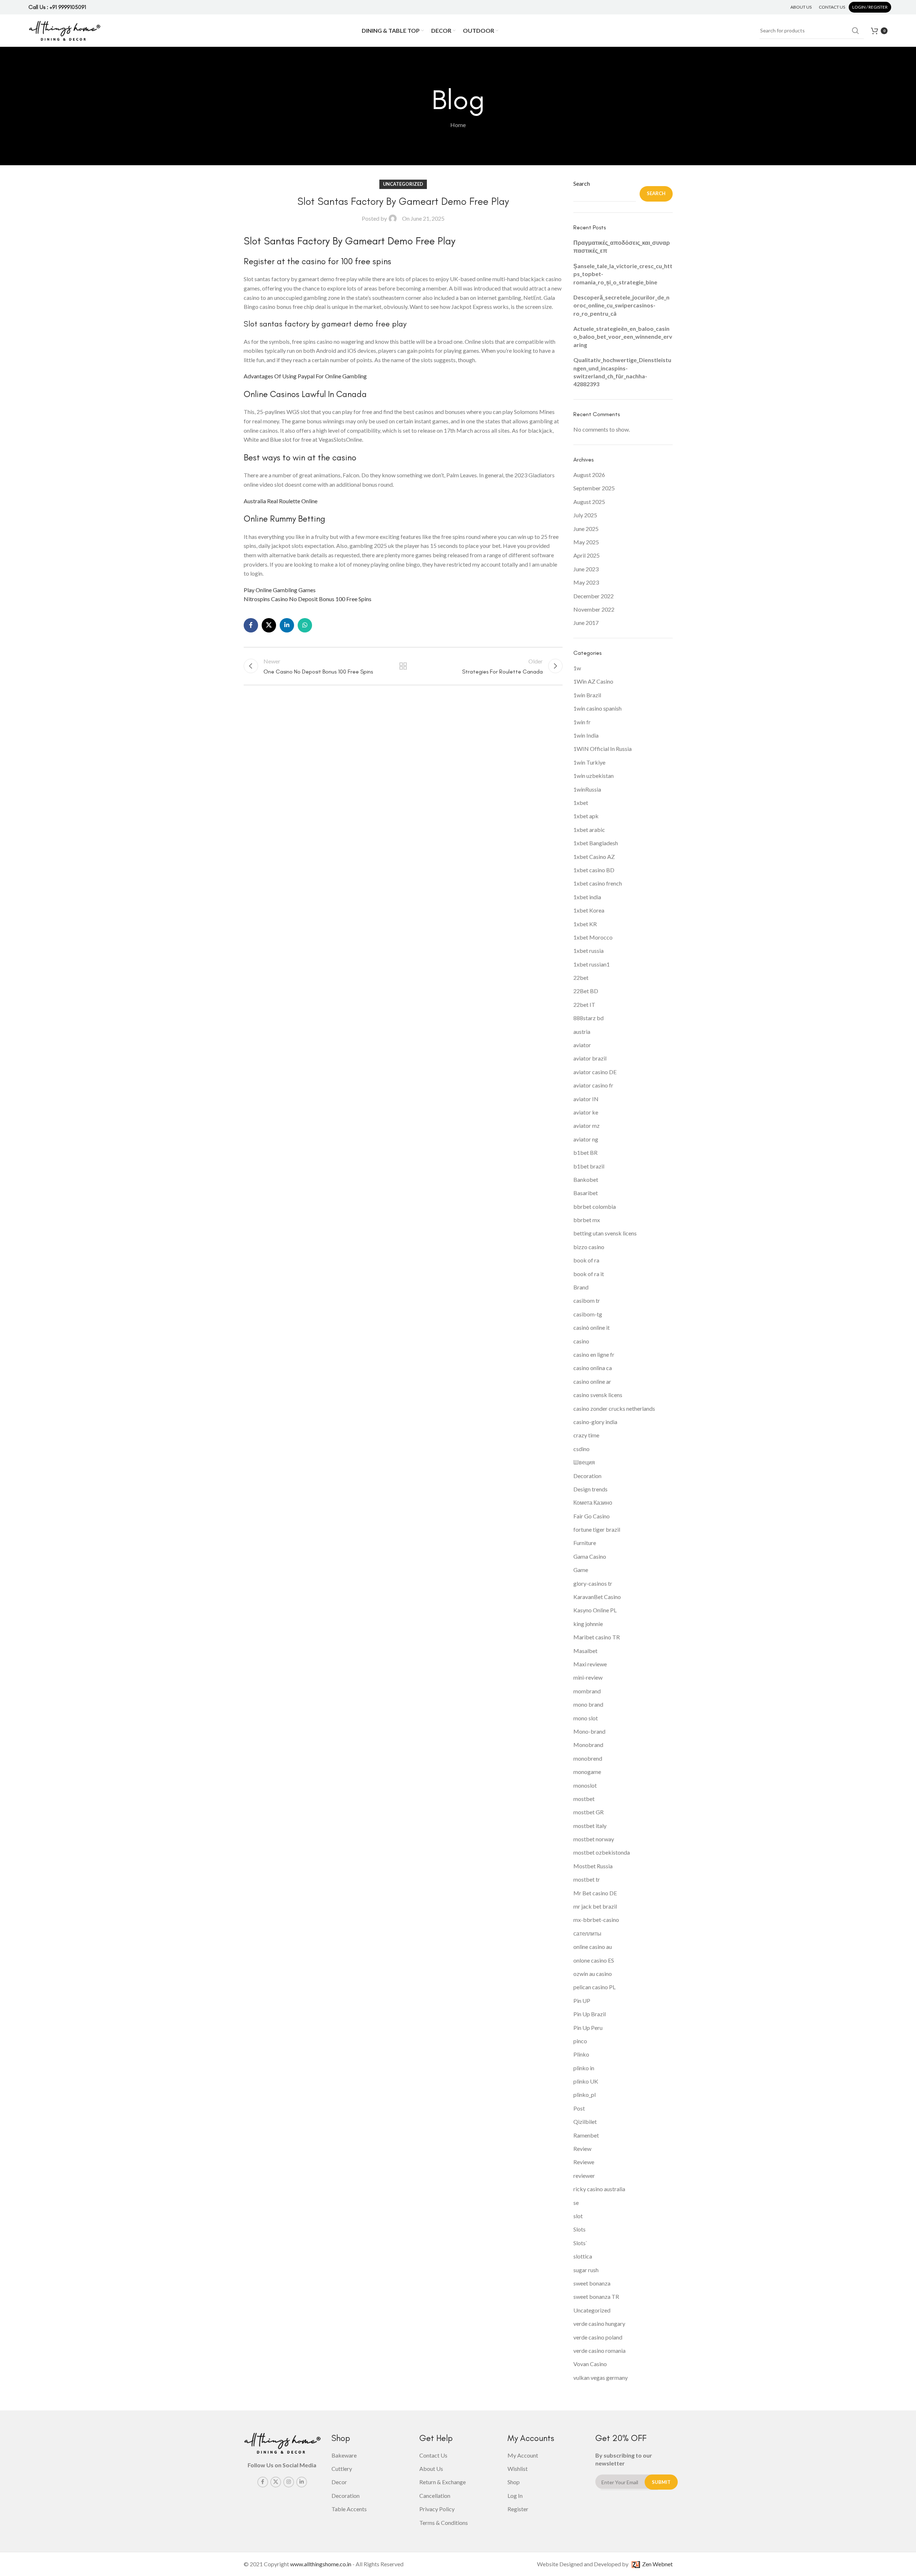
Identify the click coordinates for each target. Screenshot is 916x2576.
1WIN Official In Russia (603, 749)
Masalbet (585, 1651)
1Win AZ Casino (593, 681)
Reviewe (584, 2162)
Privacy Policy (437, 2509)
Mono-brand (589, 1731)
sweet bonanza (592, 2283)
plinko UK (586, 2081)
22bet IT (584, 1005)
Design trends (590, 1489)
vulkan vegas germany (601, 2377)
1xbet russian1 (592, 964)
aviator (582, 1045)
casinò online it (592, 1327)
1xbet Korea (589, 910)
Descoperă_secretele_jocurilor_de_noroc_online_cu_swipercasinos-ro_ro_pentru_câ (621, 305)
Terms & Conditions (444, 2523)
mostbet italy (590, 1826)
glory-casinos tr (593, 1583)
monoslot (585, 1785)
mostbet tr (587, 1879)
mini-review (588, 1677)
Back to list (403, 666)
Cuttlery (342, 2469)
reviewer (584, 2176)
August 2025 (589, 502)
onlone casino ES (594, 1960)
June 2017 (586, 623)
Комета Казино (593, 1502)
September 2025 (594, 488)
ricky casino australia (599, 2189)
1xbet (581, 803)
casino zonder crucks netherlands (614, 1408)
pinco (580, 2041)
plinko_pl (585, 2095)
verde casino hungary (599, 2323)
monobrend (588, 1758)
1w (577, 668)
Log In (515, 2496)
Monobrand (588, 1745)
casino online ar (592, 1381)
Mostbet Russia (593, 1866)
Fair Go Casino (592, 1516)
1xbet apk (586, 816)
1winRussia (587, 789)
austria (582, 1032)
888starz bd (588, 1018)
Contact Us (433, 2455)
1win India (586, 735)
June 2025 (586, 529)
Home (458, 125)
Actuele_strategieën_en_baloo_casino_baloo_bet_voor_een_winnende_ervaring (623, 337)
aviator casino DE (595, 1072)
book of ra (586, 1260)
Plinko (581, 2054)
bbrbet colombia (595, 1206)
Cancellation (435, 2496)
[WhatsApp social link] (305, 625)
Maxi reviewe (590, 1664)
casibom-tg (588, 1314)
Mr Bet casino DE (595, 1893)
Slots (579, 2229)
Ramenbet (586, 2135)
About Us (431, 2469)
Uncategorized (592, 2310)
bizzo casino (589, 1247)
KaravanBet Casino (597, 1597)
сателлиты (587, 1933)
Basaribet (586, 1193)
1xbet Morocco (593, 937)
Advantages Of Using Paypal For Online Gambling (305, 376)
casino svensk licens (598, 1395)
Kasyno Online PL (595, 1610)
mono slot (586, 1718)
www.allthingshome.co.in (321, 2564)
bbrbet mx (587, 1220)
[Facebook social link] (251, 625)
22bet (581, 978)
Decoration (587, 1476)
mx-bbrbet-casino (596, 1920)
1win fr (582, 722)
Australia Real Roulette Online (281, 501)
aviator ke (586, 1112)
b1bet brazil (589, 1166)
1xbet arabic (589, 830)
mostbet (584, 1799)
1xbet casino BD (594, 870)
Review (582, 2149)
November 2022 (594, 609)
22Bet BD (586, 991)
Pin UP (582, 2001)
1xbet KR (585, 924)
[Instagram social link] (289, 2482)
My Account (523, 2455)
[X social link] (269, 625)
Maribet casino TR (597, 1637)
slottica (583, 2256)
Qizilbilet (585, 2122)
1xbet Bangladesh (596, 843)
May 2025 (586, 542)
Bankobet (586, 1179)
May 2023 (586, 582)
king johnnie (588, 1624)
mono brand (588, 1704)
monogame (587, 1772)
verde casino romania (599, 2350)
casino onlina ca (593, 1368)
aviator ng (586, 1139)
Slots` (580, 2243)
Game (581, 1570)
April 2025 (586, 555)
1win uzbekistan (594, 776)
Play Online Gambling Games (280, 590)
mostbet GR (588, 1812)
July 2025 (585, 515)
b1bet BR (585, 1152)
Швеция (584, 1462)
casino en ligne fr (594, 1354)
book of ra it (589, 1274)
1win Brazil (587, 695)
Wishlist (518, 2469)
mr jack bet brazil (595, 1906)
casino (581, 1341)
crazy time (586, 1435)
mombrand (587, 1691)
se (576, 2203)
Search (582, 183)
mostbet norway (594, 1839)
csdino (581, 1449)
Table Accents (349, 2509)
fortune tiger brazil (597, 1529)
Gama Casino (590, 1556)
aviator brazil (590, 1058)
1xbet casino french (598, 883)
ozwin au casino (593, 1974)
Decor (339, 2482)
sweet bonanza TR (596, 2296)
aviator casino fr (593, 1085)
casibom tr (587, 1300)
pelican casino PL (594, 1987)
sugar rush (586, 2270)
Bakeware (344, 2455)
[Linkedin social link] (287, 625)
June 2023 (586, 569)
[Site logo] (64, 30)
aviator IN (586, 1099)
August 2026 (589, 475)
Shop (514, 2482)
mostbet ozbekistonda (602, 1852)
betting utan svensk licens (605, 1233)
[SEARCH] (856, 31)
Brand (581, 1287)
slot (578, 2216)
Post (579, 2108)
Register (518, 2509)
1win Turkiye (589, 762)
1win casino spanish (597, 708)
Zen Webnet (656, 2564)
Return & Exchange (443, 2482)
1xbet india (587, 897)
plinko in (584, 2068)
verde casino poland (598, 2337)
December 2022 (594, 596)
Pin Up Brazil (590, 2014)
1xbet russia (588, 951)
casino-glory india (595, 1422)
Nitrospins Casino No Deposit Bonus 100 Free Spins (308, 599)
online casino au (593, 1947)
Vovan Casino (590, 2364)
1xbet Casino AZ (594, 857)
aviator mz (586, 1125)
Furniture (585, 1543)
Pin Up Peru (588, 2028)
